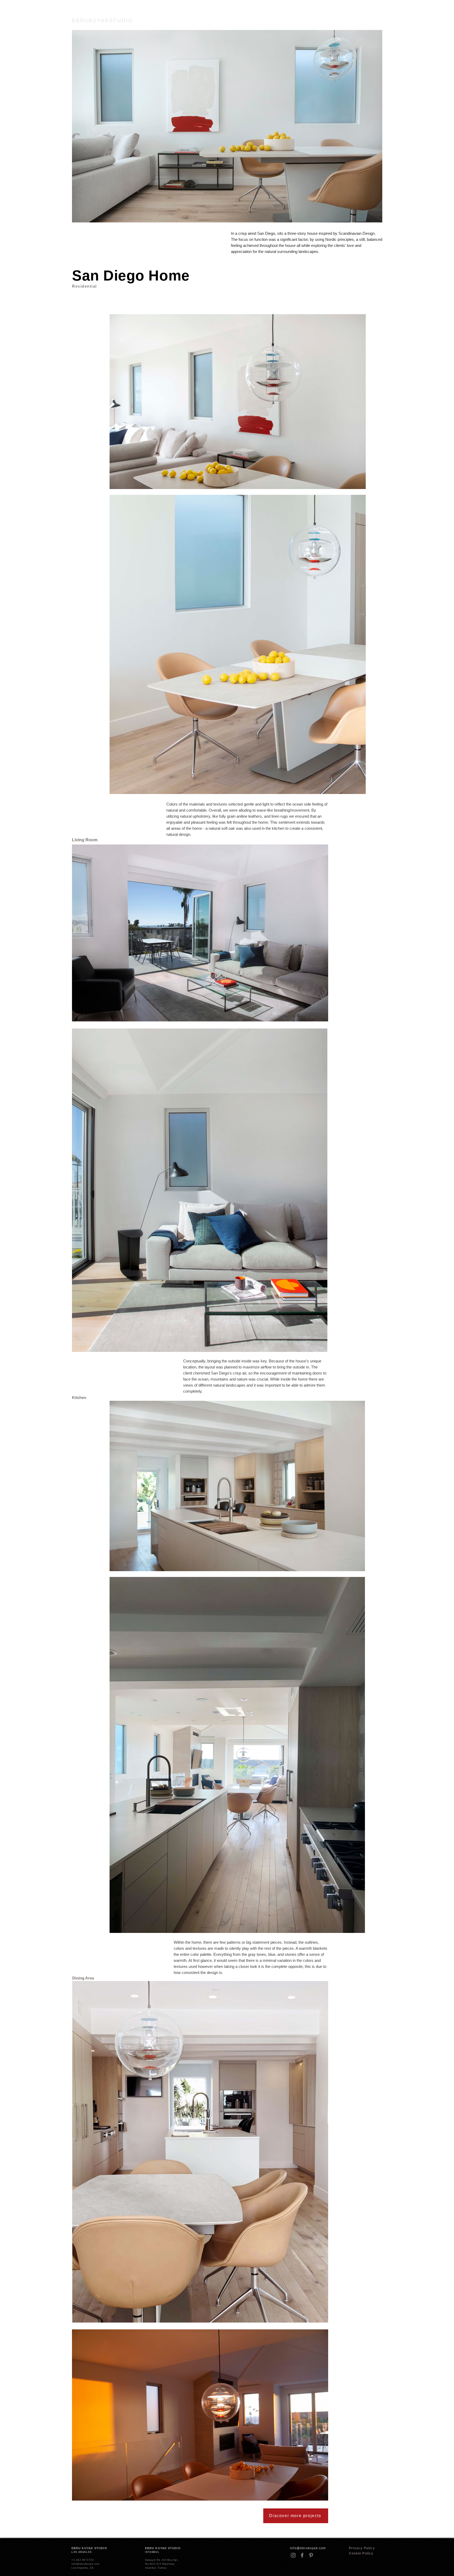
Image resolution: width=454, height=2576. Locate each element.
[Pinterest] (311, 2555)
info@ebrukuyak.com (308, 2548)
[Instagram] (293, 2555)
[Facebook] (302, 2555)
